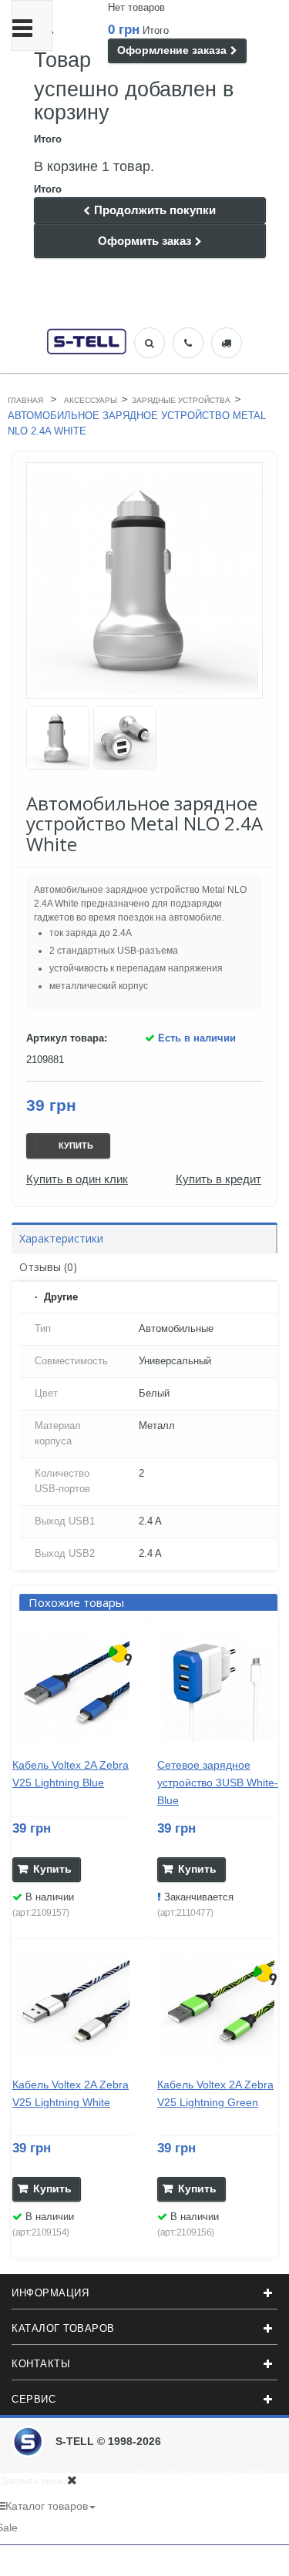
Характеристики (61, 1238)
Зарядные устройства (181, 400)
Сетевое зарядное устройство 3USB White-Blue (218, 1783)
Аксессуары (91, 400)
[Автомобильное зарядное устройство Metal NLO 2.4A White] (58, 738)
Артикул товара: (67, 1038)
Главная (25, 400)
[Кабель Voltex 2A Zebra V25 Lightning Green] (218, 2005)
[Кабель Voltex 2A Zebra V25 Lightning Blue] (73, 1685)
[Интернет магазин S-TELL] (87, 340)
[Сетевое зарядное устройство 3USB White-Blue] (218, 1685)
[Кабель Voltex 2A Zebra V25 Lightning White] (73, 2005)
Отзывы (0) (48, 1267)
